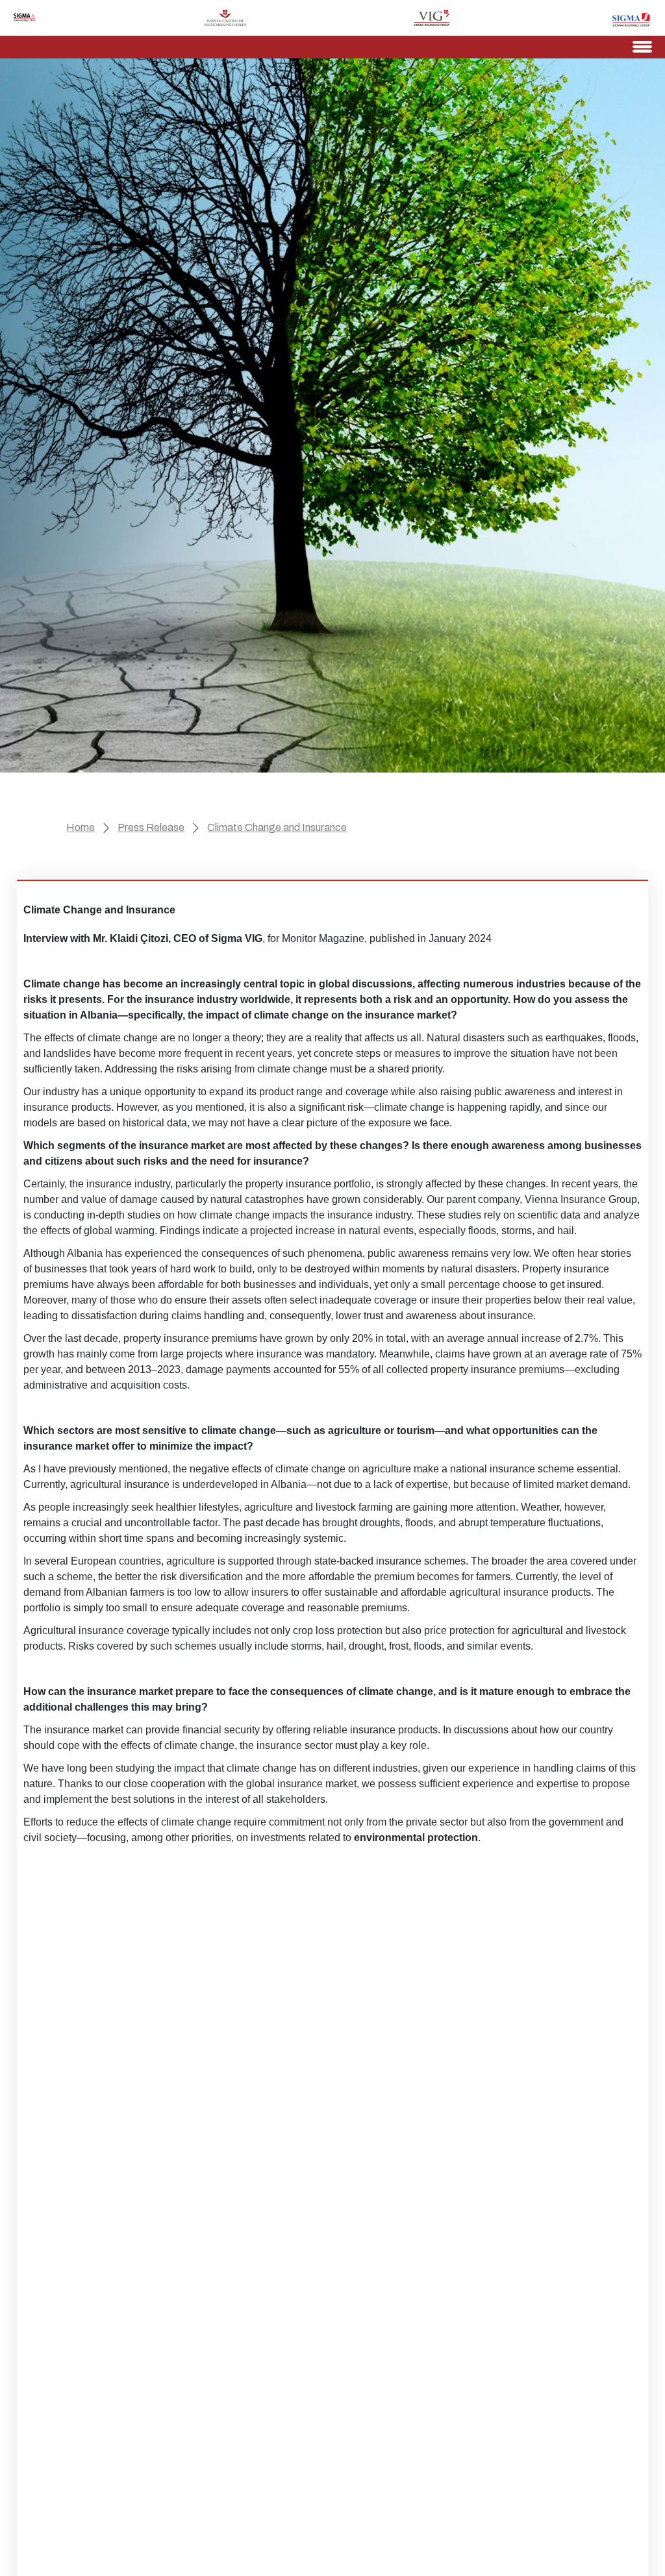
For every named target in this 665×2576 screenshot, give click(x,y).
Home (81, 827)
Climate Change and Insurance (277, 827)
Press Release (151, 827)
